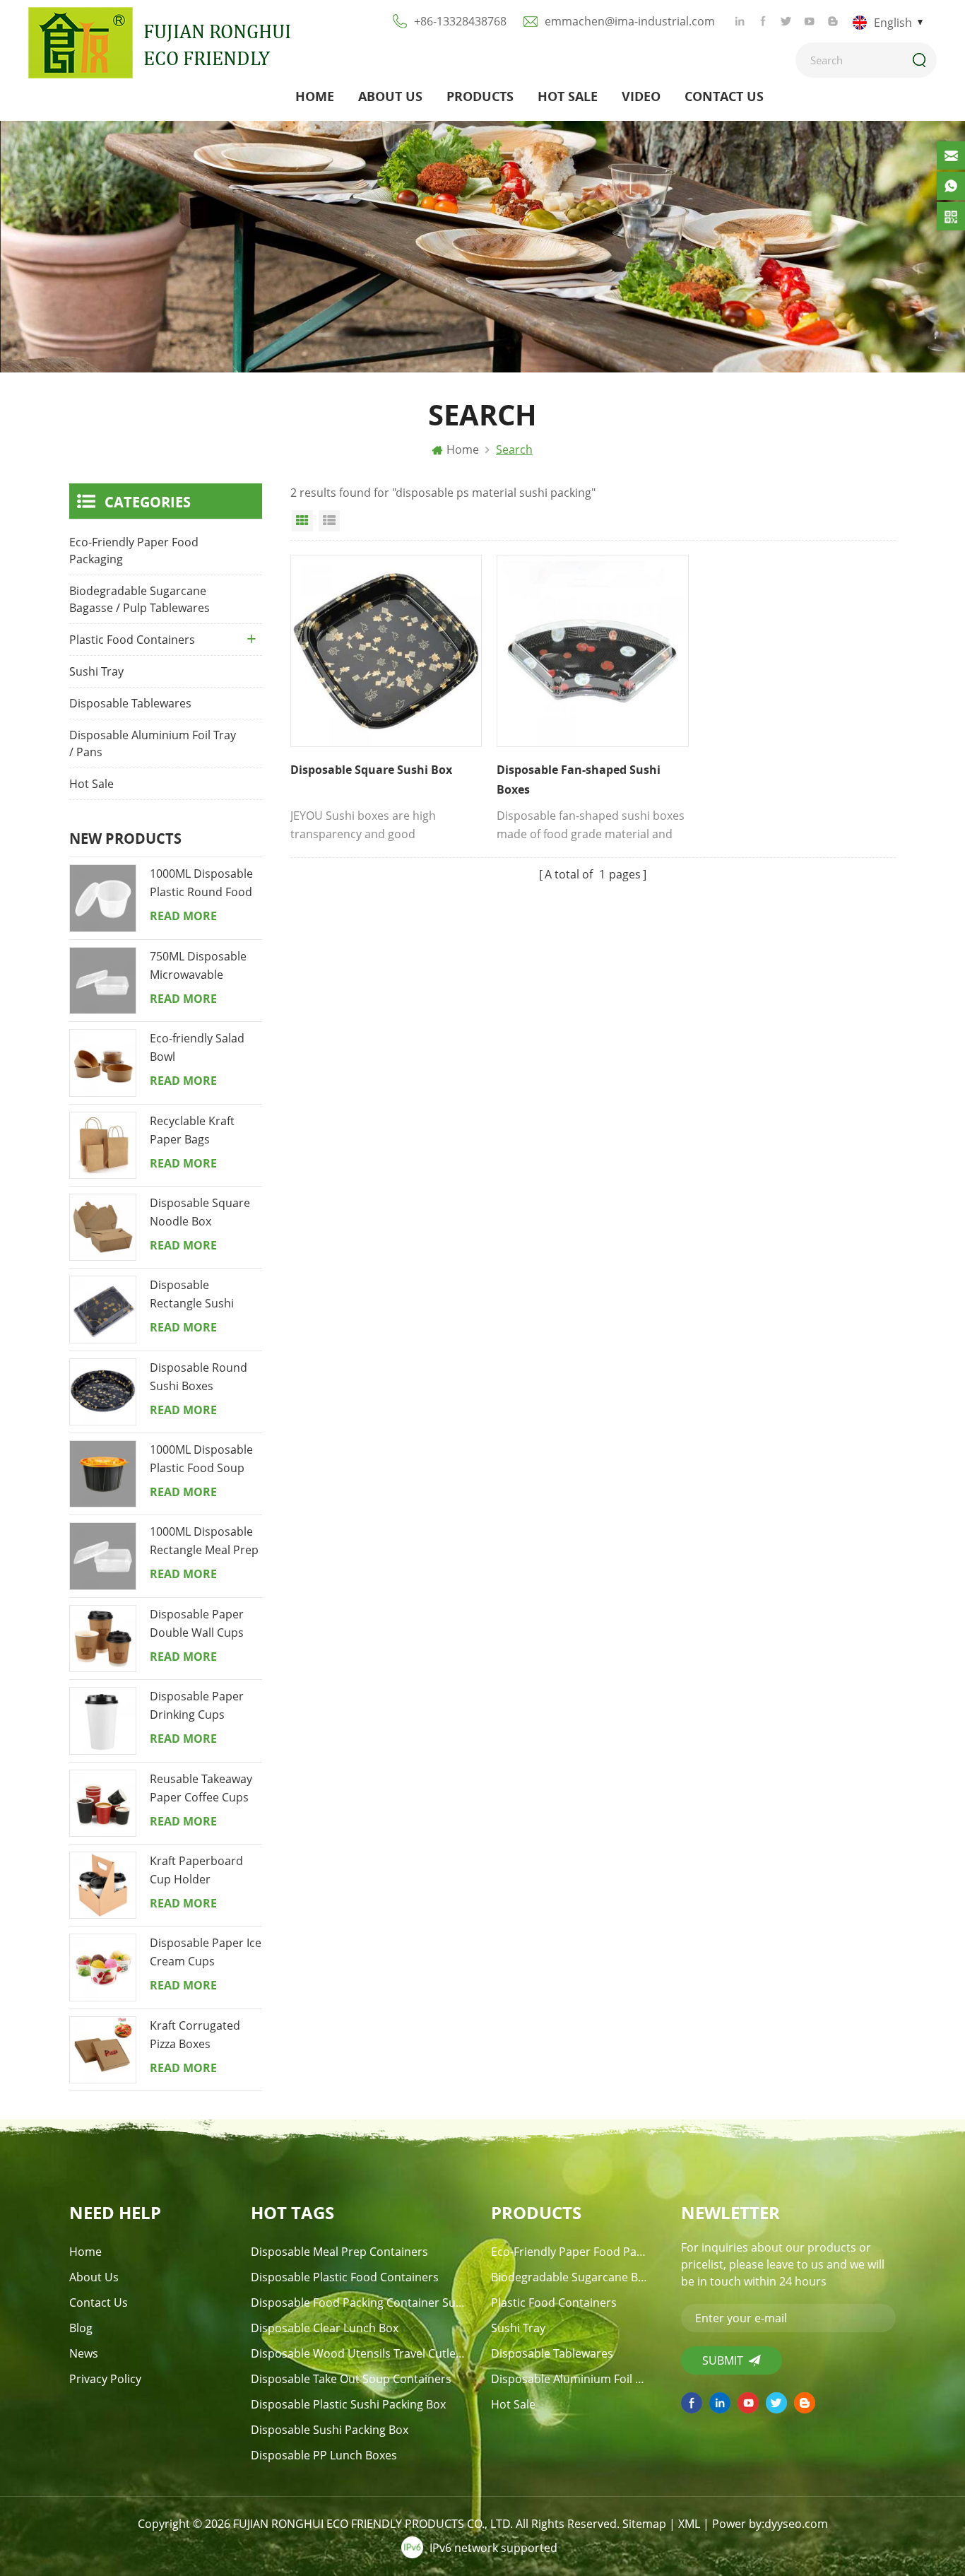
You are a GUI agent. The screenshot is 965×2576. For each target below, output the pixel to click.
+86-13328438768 (460, 21)
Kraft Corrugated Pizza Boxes (195, 2035)
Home (315, 96)
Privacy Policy (105, 2379)
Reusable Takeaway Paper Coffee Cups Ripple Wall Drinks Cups (201, 1789)
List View (329, 521)
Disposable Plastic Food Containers (345, 2277)
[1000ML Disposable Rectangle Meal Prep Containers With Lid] (103, 1556)
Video (641, 96)
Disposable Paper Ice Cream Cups (206, 1952)
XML (689, 2524)
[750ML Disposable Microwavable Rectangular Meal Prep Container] (103, 981)
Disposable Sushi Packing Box (330, 2430)
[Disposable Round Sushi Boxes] (103, 1392)
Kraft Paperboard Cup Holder (196, 1870)
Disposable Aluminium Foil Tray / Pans (153, 743)
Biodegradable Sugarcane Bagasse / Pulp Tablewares (140, 599)
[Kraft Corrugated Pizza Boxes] (103, 2050)
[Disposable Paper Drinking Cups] (103, 1721)
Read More (183, 916)
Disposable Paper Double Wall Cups (197, 1623)
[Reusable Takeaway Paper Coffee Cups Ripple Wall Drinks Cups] (103, 1803)
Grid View (302, 521)
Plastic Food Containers (132, 640)
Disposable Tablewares (130, 703)
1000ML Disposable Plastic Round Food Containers (201, 883)
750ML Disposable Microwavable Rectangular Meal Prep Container (198, 966)
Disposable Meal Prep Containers (339, 2252)
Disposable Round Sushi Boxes (199, 1377)
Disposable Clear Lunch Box (325, 2328)
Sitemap (644, 2524)
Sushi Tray (96, 671)
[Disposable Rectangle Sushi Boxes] (103, 1309)
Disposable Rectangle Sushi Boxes (192, 1295)
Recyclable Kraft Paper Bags (192, 1130)
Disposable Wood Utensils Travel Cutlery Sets (358, 2353)
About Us (390, 96)
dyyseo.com (796, 2524)
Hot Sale (568, 96)
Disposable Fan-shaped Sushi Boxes (579, 780)
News (84, 2353)
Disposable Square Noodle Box (200, 1212)
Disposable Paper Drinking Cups (197, 1705)
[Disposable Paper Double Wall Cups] (103, 1639)
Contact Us (724, 96)
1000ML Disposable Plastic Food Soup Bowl (201, 1459)
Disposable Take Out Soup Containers (351, 2379)
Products (480, 96)
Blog (81, 2328)
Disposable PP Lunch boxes (324, 2455)
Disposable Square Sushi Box (373, 770)
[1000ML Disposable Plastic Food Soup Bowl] (103, 1474)
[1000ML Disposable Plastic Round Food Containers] (103, 898)
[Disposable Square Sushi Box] (386, 651)
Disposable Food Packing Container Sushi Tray (358, 2302)
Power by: (770, 2524)
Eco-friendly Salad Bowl (197, 1047)
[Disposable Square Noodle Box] (103, 1227)
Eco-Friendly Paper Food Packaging (134, 551)
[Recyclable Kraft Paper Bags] (103, 1145)
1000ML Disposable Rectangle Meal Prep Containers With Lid (204, 1541)
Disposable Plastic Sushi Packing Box (348, 2404)
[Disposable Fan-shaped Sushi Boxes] (592, 651)
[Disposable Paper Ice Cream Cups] (103, 1967)
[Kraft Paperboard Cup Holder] (103, 1885)
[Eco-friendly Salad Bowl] (103, 1063)
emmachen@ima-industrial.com (630, 21)
